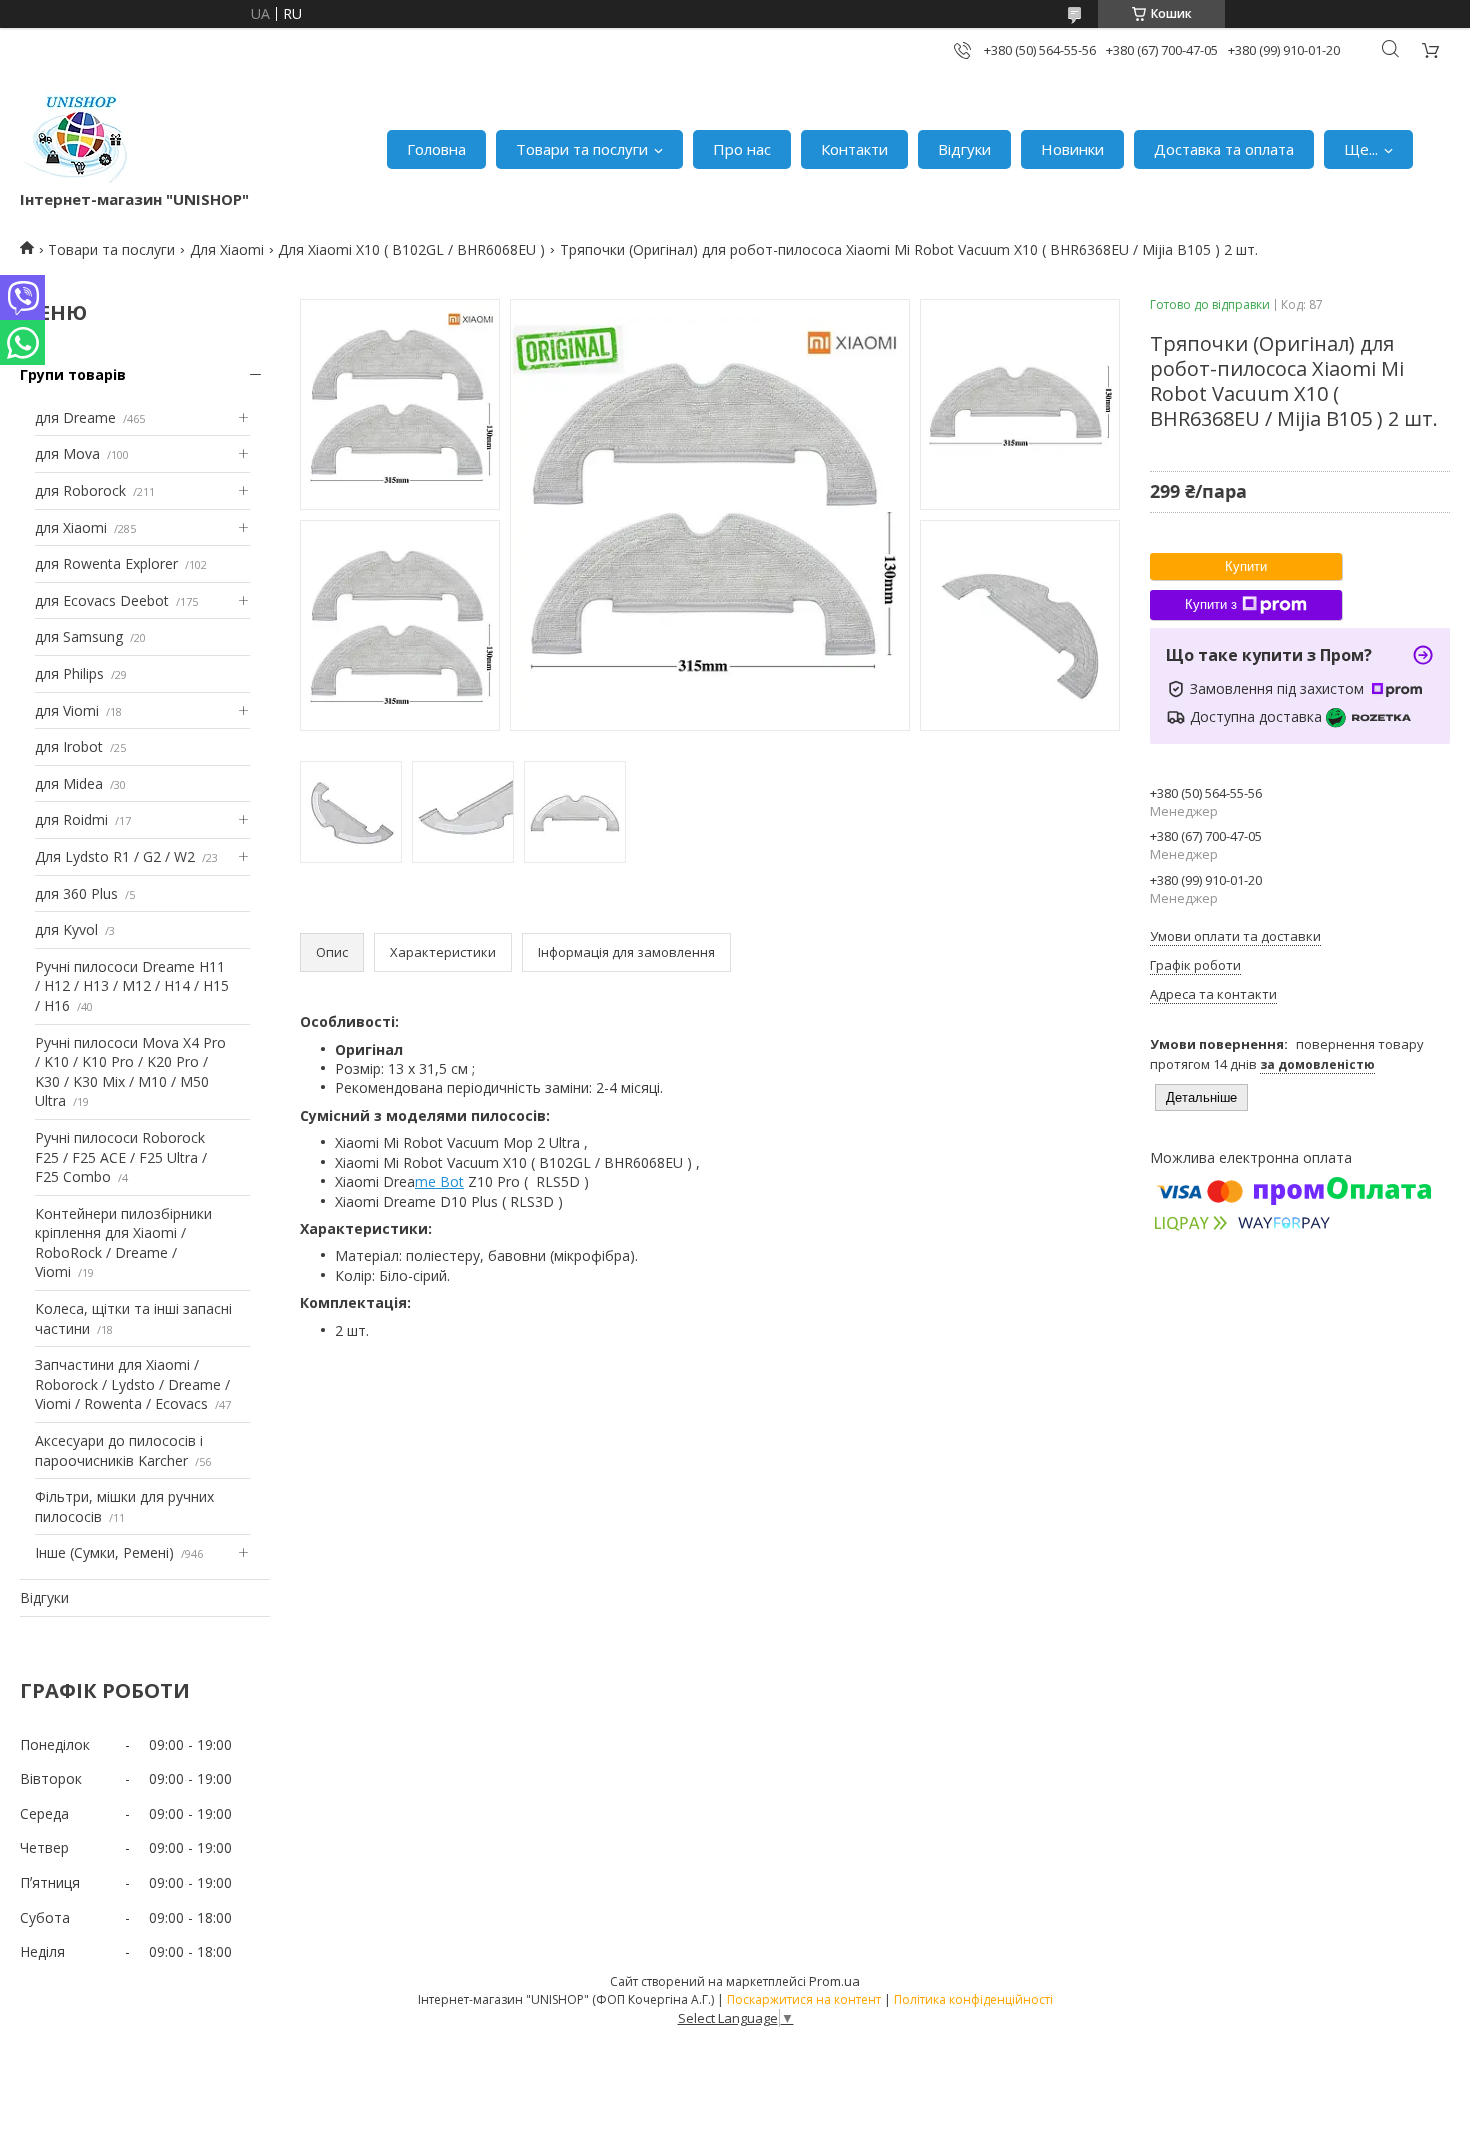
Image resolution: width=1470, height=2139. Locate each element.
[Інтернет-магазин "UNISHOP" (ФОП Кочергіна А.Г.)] (79, 139)
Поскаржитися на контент (804, 1999)
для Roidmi (71, 819)
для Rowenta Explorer (106, 563)
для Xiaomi (71, 527)
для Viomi (67, 710)
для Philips (69, 673)
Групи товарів (73, 374)
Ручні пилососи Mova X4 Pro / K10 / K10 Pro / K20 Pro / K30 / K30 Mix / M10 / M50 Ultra (130, 1072)
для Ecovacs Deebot (102, 600)
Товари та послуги (582, 149)
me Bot (439, 1181)
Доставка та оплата (1224, 149)
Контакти (854, 149)
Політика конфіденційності (973, 1999)
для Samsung (79, 636)
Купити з (1211, 604)
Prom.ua (834, 1981)
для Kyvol (66, 929)
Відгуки (964, 149)
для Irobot (69, 746)
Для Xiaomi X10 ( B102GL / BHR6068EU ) (411, 249)
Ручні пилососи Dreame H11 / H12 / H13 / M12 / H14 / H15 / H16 (132, 986)
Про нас (742, 149)
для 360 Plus (76, 893)
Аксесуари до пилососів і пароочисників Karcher (119, 1450)
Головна (436, 149)
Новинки (1072, 149)
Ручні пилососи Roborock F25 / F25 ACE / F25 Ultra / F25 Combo (121, 1157)
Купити (1246, 566)
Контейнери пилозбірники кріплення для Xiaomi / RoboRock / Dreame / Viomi (123, 1243)
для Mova (67, 453)
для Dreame (75, 417)
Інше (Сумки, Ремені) (104, 1552)
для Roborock (80, 490)
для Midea (69, 783)
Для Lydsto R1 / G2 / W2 (115, 856)
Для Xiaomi (227, 249)
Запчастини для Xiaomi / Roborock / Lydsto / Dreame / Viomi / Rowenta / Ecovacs (132, 1384)
